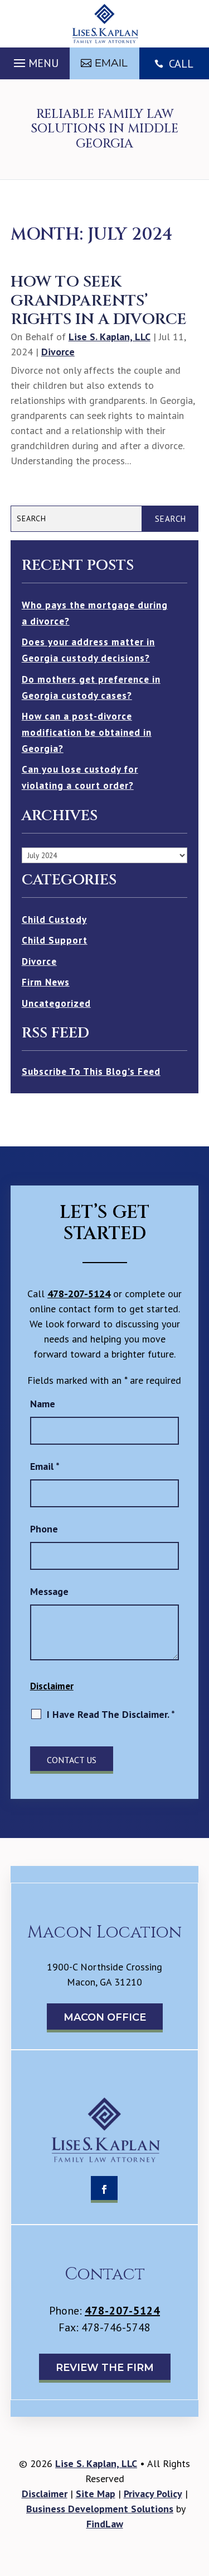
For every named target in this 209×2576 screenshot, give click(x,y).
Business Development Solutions (100, 2509)
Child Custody (54, 920)
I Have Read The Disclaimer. (111, 1714)
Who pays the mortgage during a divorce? (95, 613)
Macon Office (105, 2017)
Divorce (58, 352)
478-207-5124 (79, 1294)
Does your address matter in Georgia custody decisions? (88, 650)
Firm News (46, 982)
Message (49, 1591)
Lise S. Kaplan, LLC (110, 337)
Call (181, 64)
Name (43, 1404)
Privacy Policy (153, 2494)
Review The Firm (105, 2368)
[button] (35, 60)
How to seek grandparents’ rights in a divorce (99, 301)
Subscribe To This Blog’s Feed (91, 1072)
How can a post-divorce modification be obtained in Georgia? (87, 732)
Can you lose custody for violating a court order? (80, 777)
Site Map (96, 2494)
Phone (44, 1529)
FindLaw (105, 2524)
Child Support (55, 940)
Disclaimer (52, 1686)
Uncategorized (56, 1003)
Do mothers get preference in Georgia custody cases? (91, 687)
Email (111, 63)
